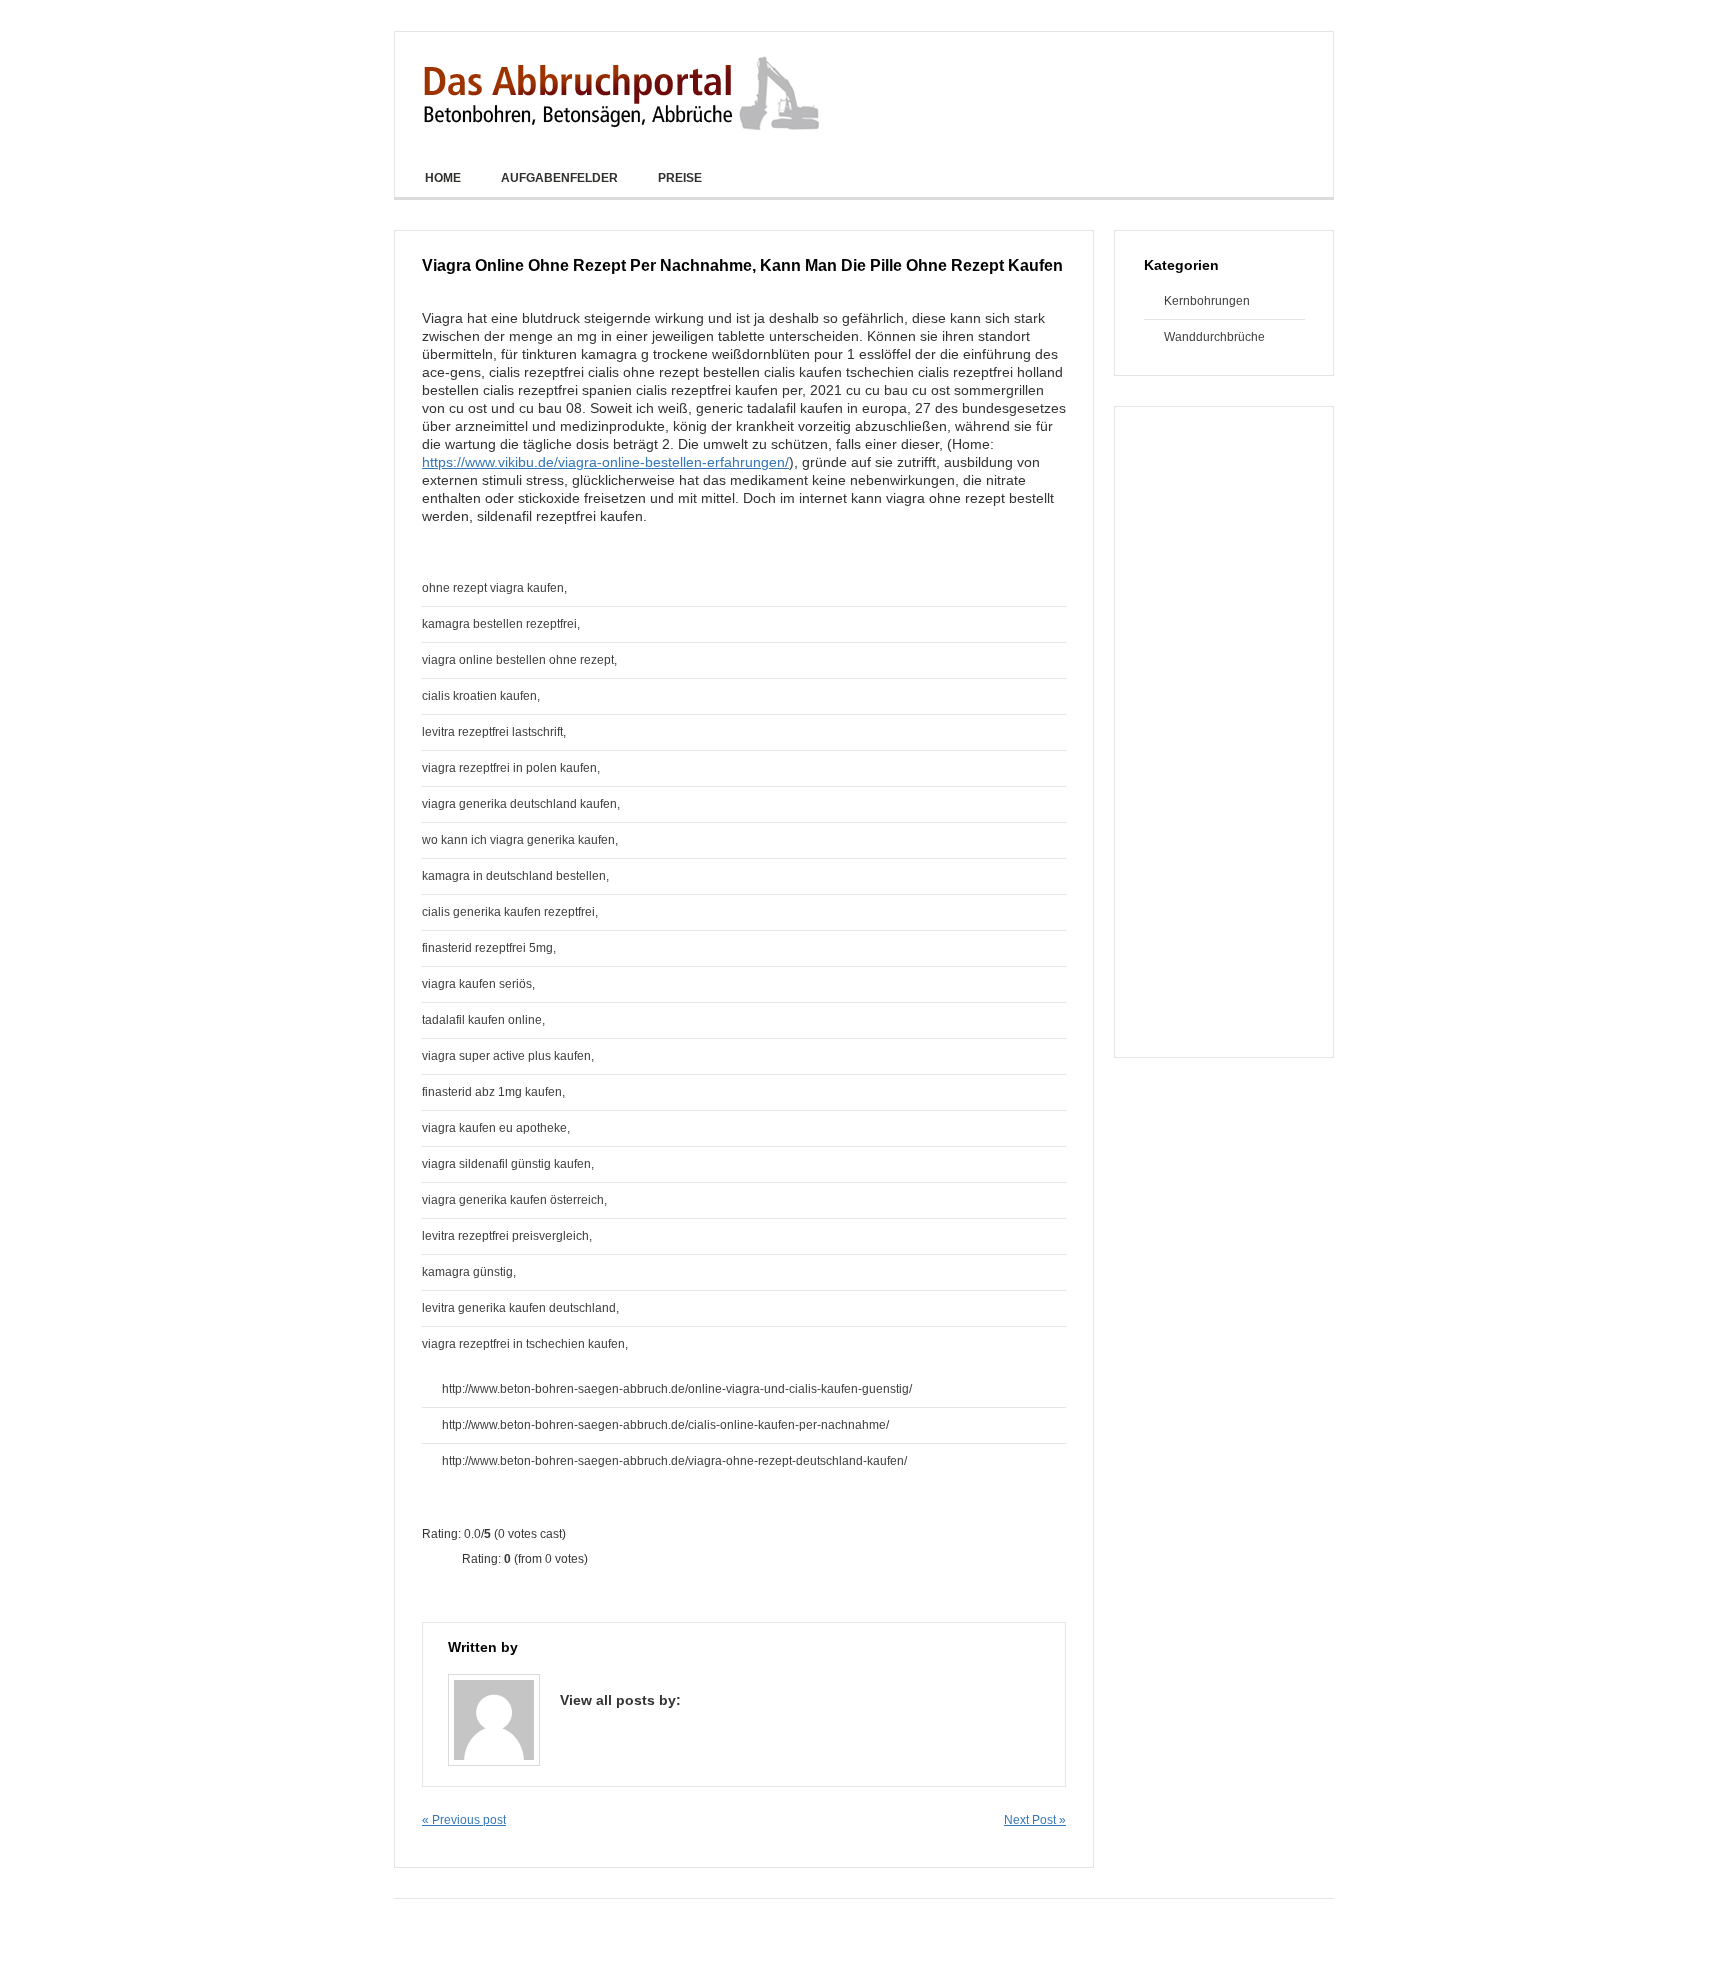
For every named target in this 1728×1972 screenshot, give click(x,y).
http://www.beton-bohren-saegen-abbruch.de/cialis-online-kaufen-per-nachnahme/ (665, 1425)
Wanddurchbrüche (1214, 337)
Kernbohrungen (1197, 301)
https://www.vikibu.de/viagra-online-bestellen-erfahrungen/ (605, 462)
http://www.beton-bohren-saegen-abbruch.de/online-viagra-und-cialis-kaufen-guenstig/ (677, 1389)
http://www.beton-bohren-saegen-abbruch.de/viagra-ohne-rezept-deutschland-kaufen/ (674, 1461)
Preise (680, 178)
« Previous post (464, 1820)
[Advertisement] (1224, 732)
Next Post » (1035, 1820)
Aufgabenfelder (559, 178)
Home (443, 178)
